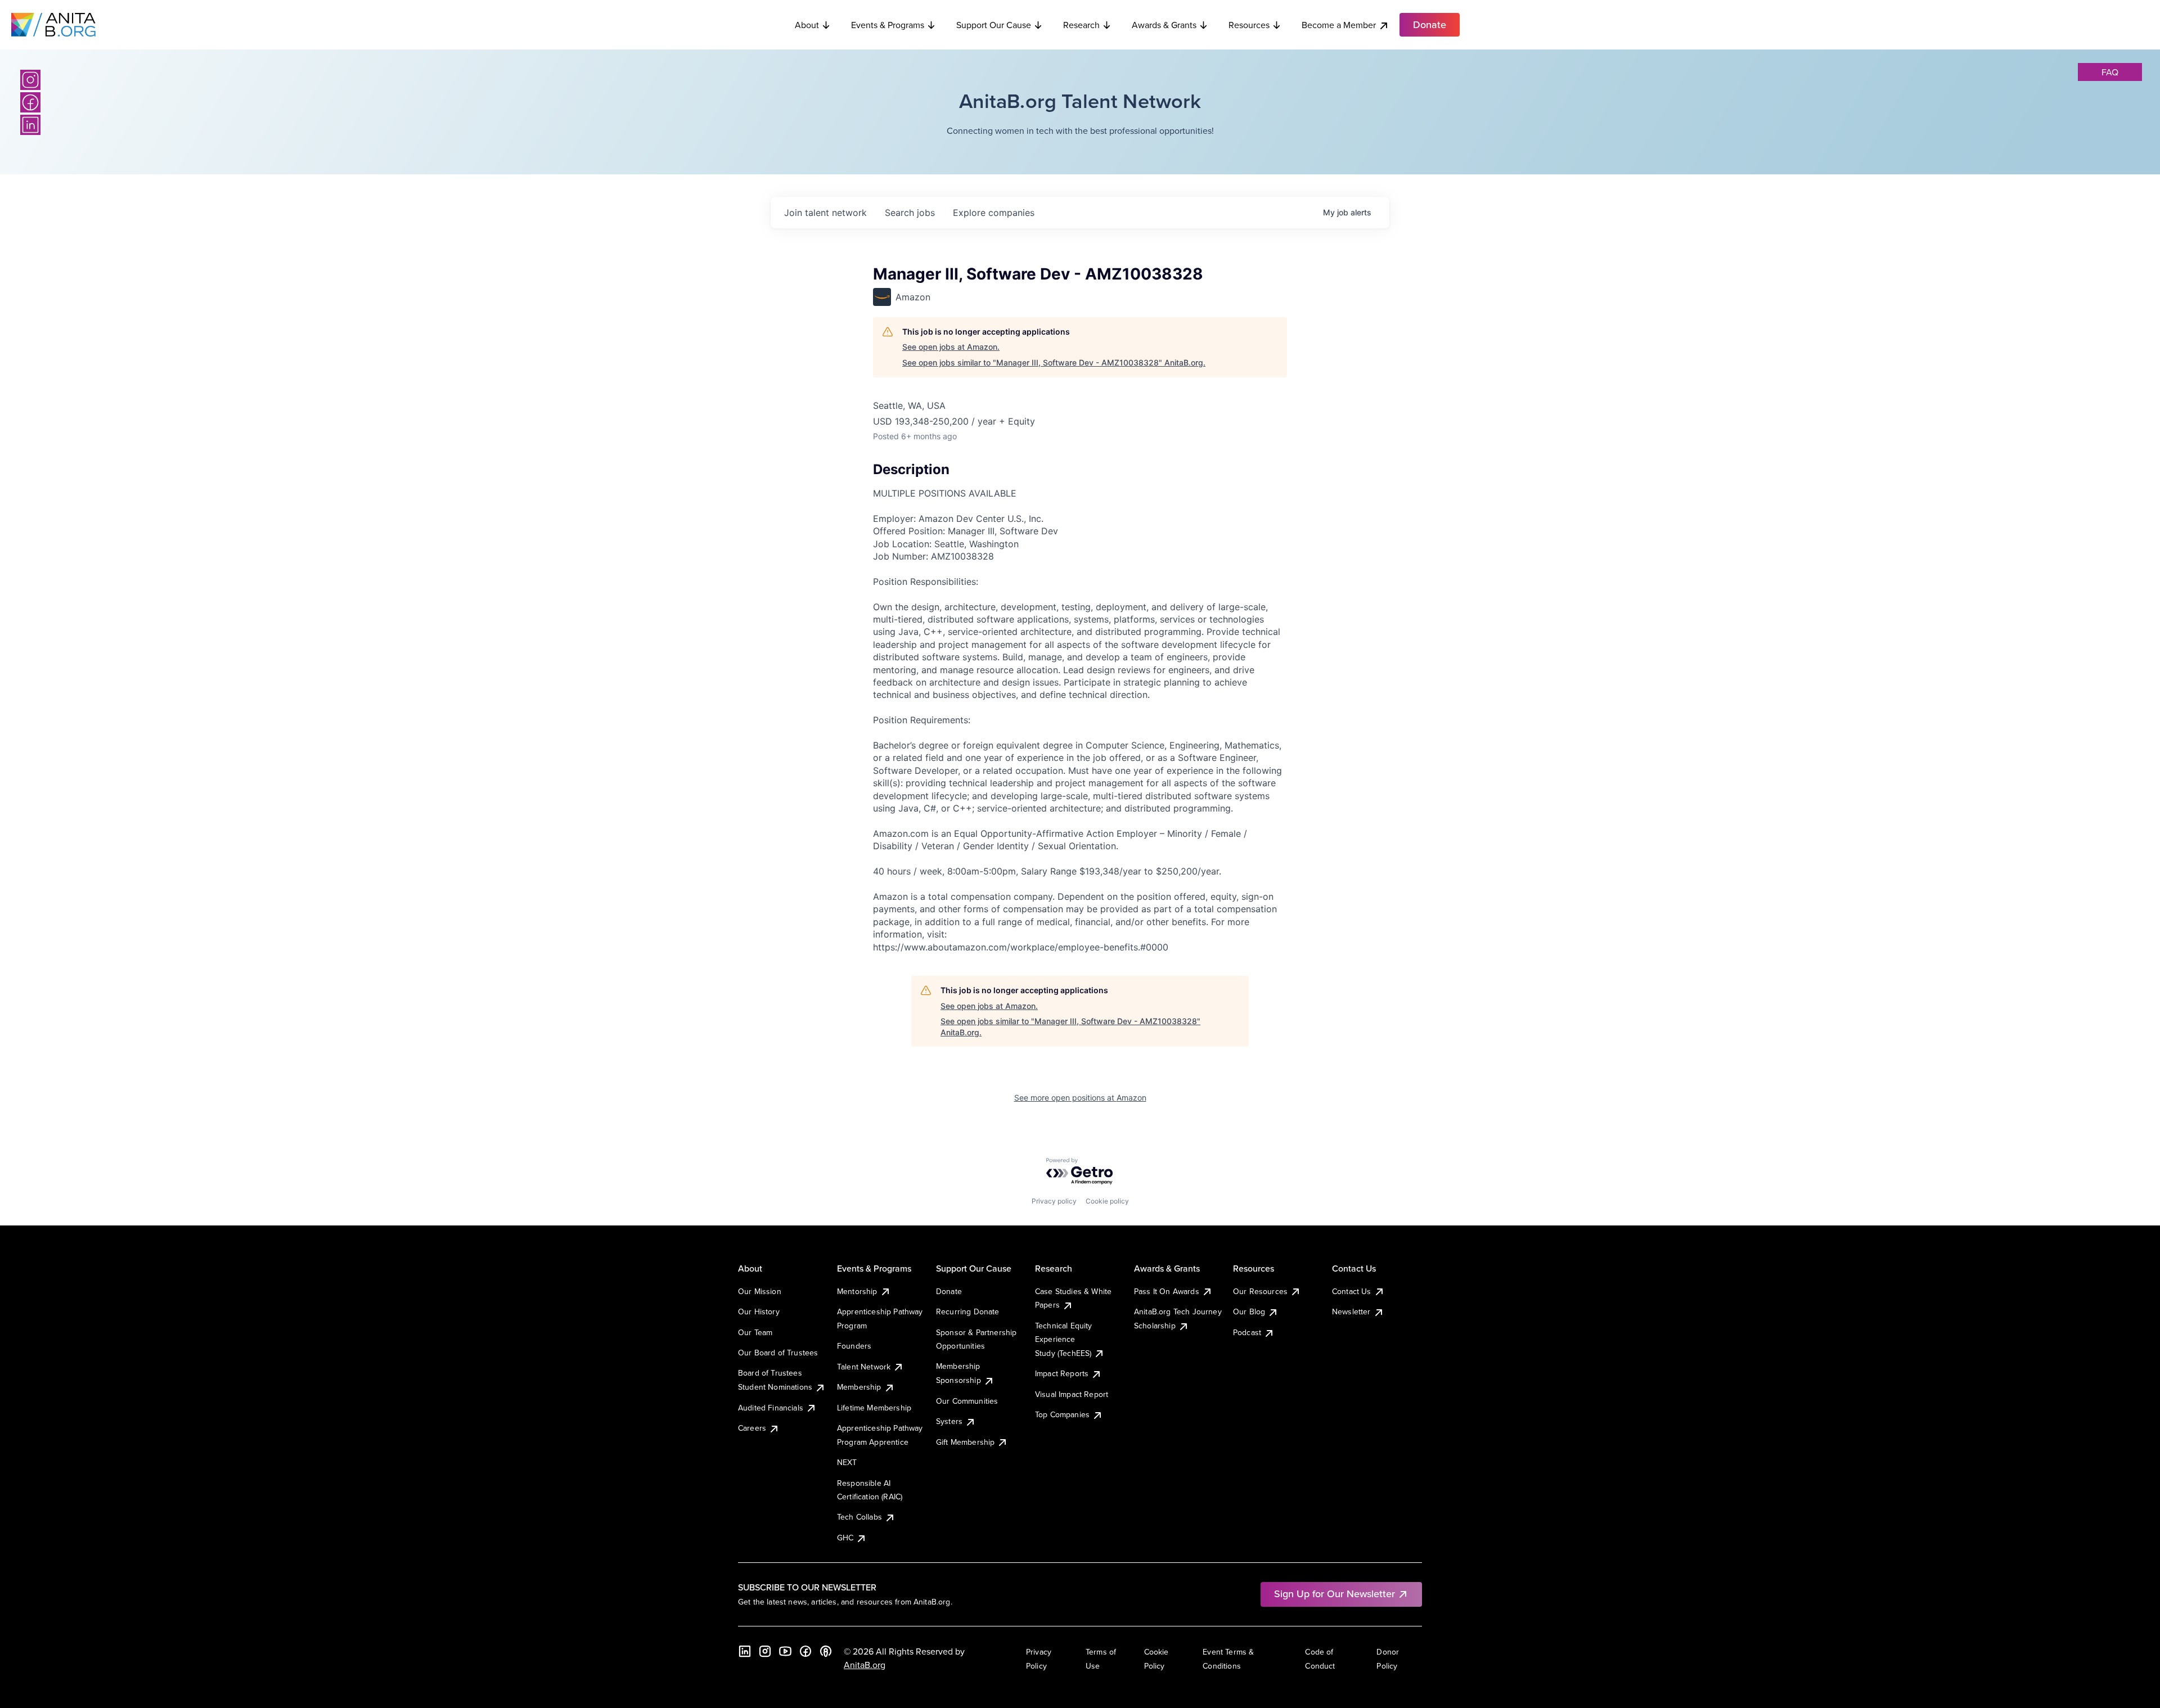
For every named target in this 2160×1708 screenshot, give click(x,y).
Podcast (1247, 1332)
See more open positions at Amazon (1080, 1098)
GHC (845, 1538)
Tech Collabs (859, 1517)
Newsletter (1351, 1312)
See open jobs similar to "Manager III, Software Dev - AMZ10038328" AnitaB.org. (1054, 362)
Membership (859, 1387)
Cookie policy (1107, 1201)
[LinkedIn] (30, 125)
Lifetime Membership (874, 1408)
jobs (910, 213)
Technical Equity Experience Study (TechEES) (1064, 1339)
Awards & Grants (1164, 25)
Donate (949, 1291)
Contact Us (1352, 1291)
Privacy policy (1054, 1201)
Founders (854, 1346)
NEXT (847, 1462)
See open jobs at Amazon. (951, 347)
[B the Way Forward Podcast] (826, 1651)
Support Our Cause (994, 25)
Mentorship (857, 1291)
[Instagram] (30, 80)
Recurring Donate (968, 1312)
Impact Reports (1062, 1373)
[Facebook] (30, 102)
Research (1081, 25)
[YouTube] (785, 1651)
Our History (759, 1312)
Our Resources (1260, 1291)
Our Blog (1249, 1312)
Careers (752, 1428)
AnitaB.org (865, 1665)
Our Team (755, 1332)
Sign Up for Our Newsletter (1335, 1594)
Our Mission (760, 1291)
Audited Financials (771, 1408)
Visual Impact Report (1072, 1394)
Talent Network (864, 1367)
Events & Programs (888, 25)
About (807, 25)
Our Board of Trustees (778, 1353)
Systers (949, 1421)
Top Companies (1062, 1414)
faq (2110, 72)
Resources (1249, 25)
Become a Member (1339, 25)
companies (994, 213)
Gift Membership (965, 1442)
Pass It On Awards (1167, 1291)
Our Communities (967, 1401)
